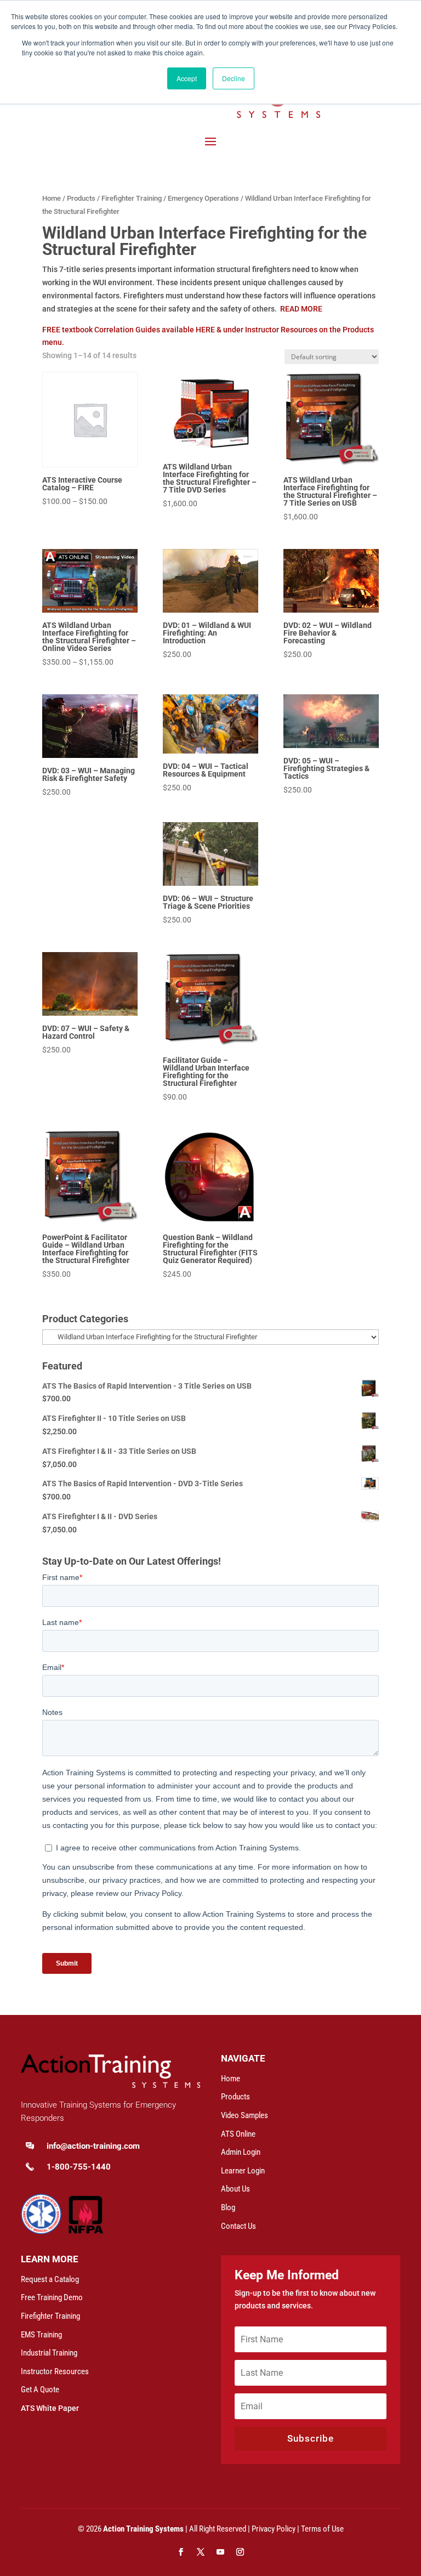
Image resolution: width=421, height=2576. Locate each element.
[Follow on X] (201, 2552)
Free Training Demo (52, 2297)
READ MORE (301, 309)
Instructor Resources (55, 2371)
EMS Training (41, 2335)
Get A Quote (40, 2390)
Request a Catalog (50, 2279)
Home (52, 198)
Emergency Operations (203, 198)
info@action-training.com (93, 2146)
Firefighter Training (132, 198)
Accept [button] (187, 78)
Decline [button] (234, 78)
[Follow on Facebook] (181, 2552)
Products (81, 198)
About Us (235, 2189)
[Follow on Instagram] (240, 2552)
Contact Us (238, 2226)
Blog (228, 2207)
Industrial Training (49, 2353)
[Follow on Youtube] (220, 2552)
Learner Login (243, 2171)
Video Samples (244, 2115)
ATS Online (238, 2134)
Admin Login (241, 2152)
